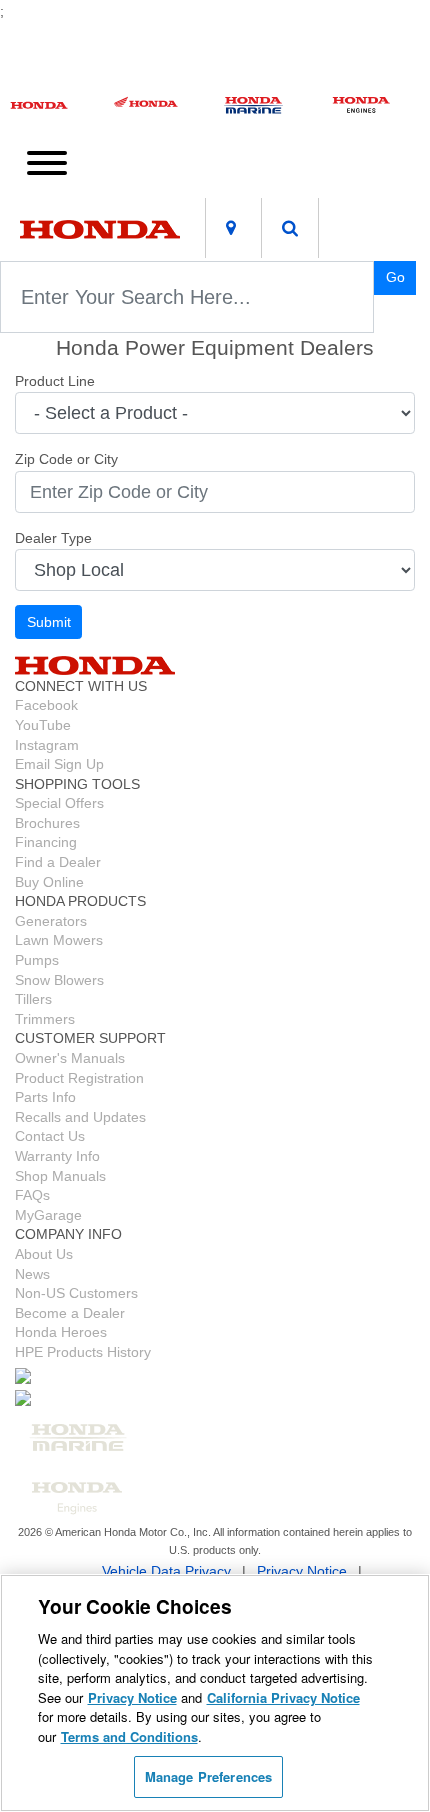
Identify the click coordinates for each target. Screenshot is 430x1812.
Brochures (47, 823)
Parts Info (45, 1097)
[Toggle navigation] (46, 161)
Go (395, 277)
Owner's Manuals (70, 1058)
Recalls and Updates (80, 1117)
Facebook (46, 705)
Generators (51, 921)
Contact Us (50, 1136)
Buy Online (49, 882)
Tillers (33, 999)
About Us (44, 1254)
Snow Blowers (59, 980)
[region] (215, 1693)
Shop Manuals (60, 1176)
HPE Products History (83, 1352)
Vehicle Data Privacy (166, 1571)
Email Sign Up (59, 764)
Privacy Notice (302, 1571)
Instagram (47, 745)
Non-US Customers (76, 1293)
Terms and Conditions (129, 1736)
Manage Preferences (208, 1776)
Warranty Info (57, 1156)
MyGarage (48, 1215)
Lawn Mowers (59, 940)
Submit (49, 622)
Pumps (37, 960)
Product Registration (79, 1078)
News (32, 1274)
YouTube (43, 725)
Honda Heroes (61, 1332)
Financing (46, 842)
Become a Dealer (70, 1313)
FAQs (32, 1195)
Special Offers (59, 803)
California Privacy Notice (283, 1697)
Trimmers (45, 1019)
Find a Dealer (58, 862)
